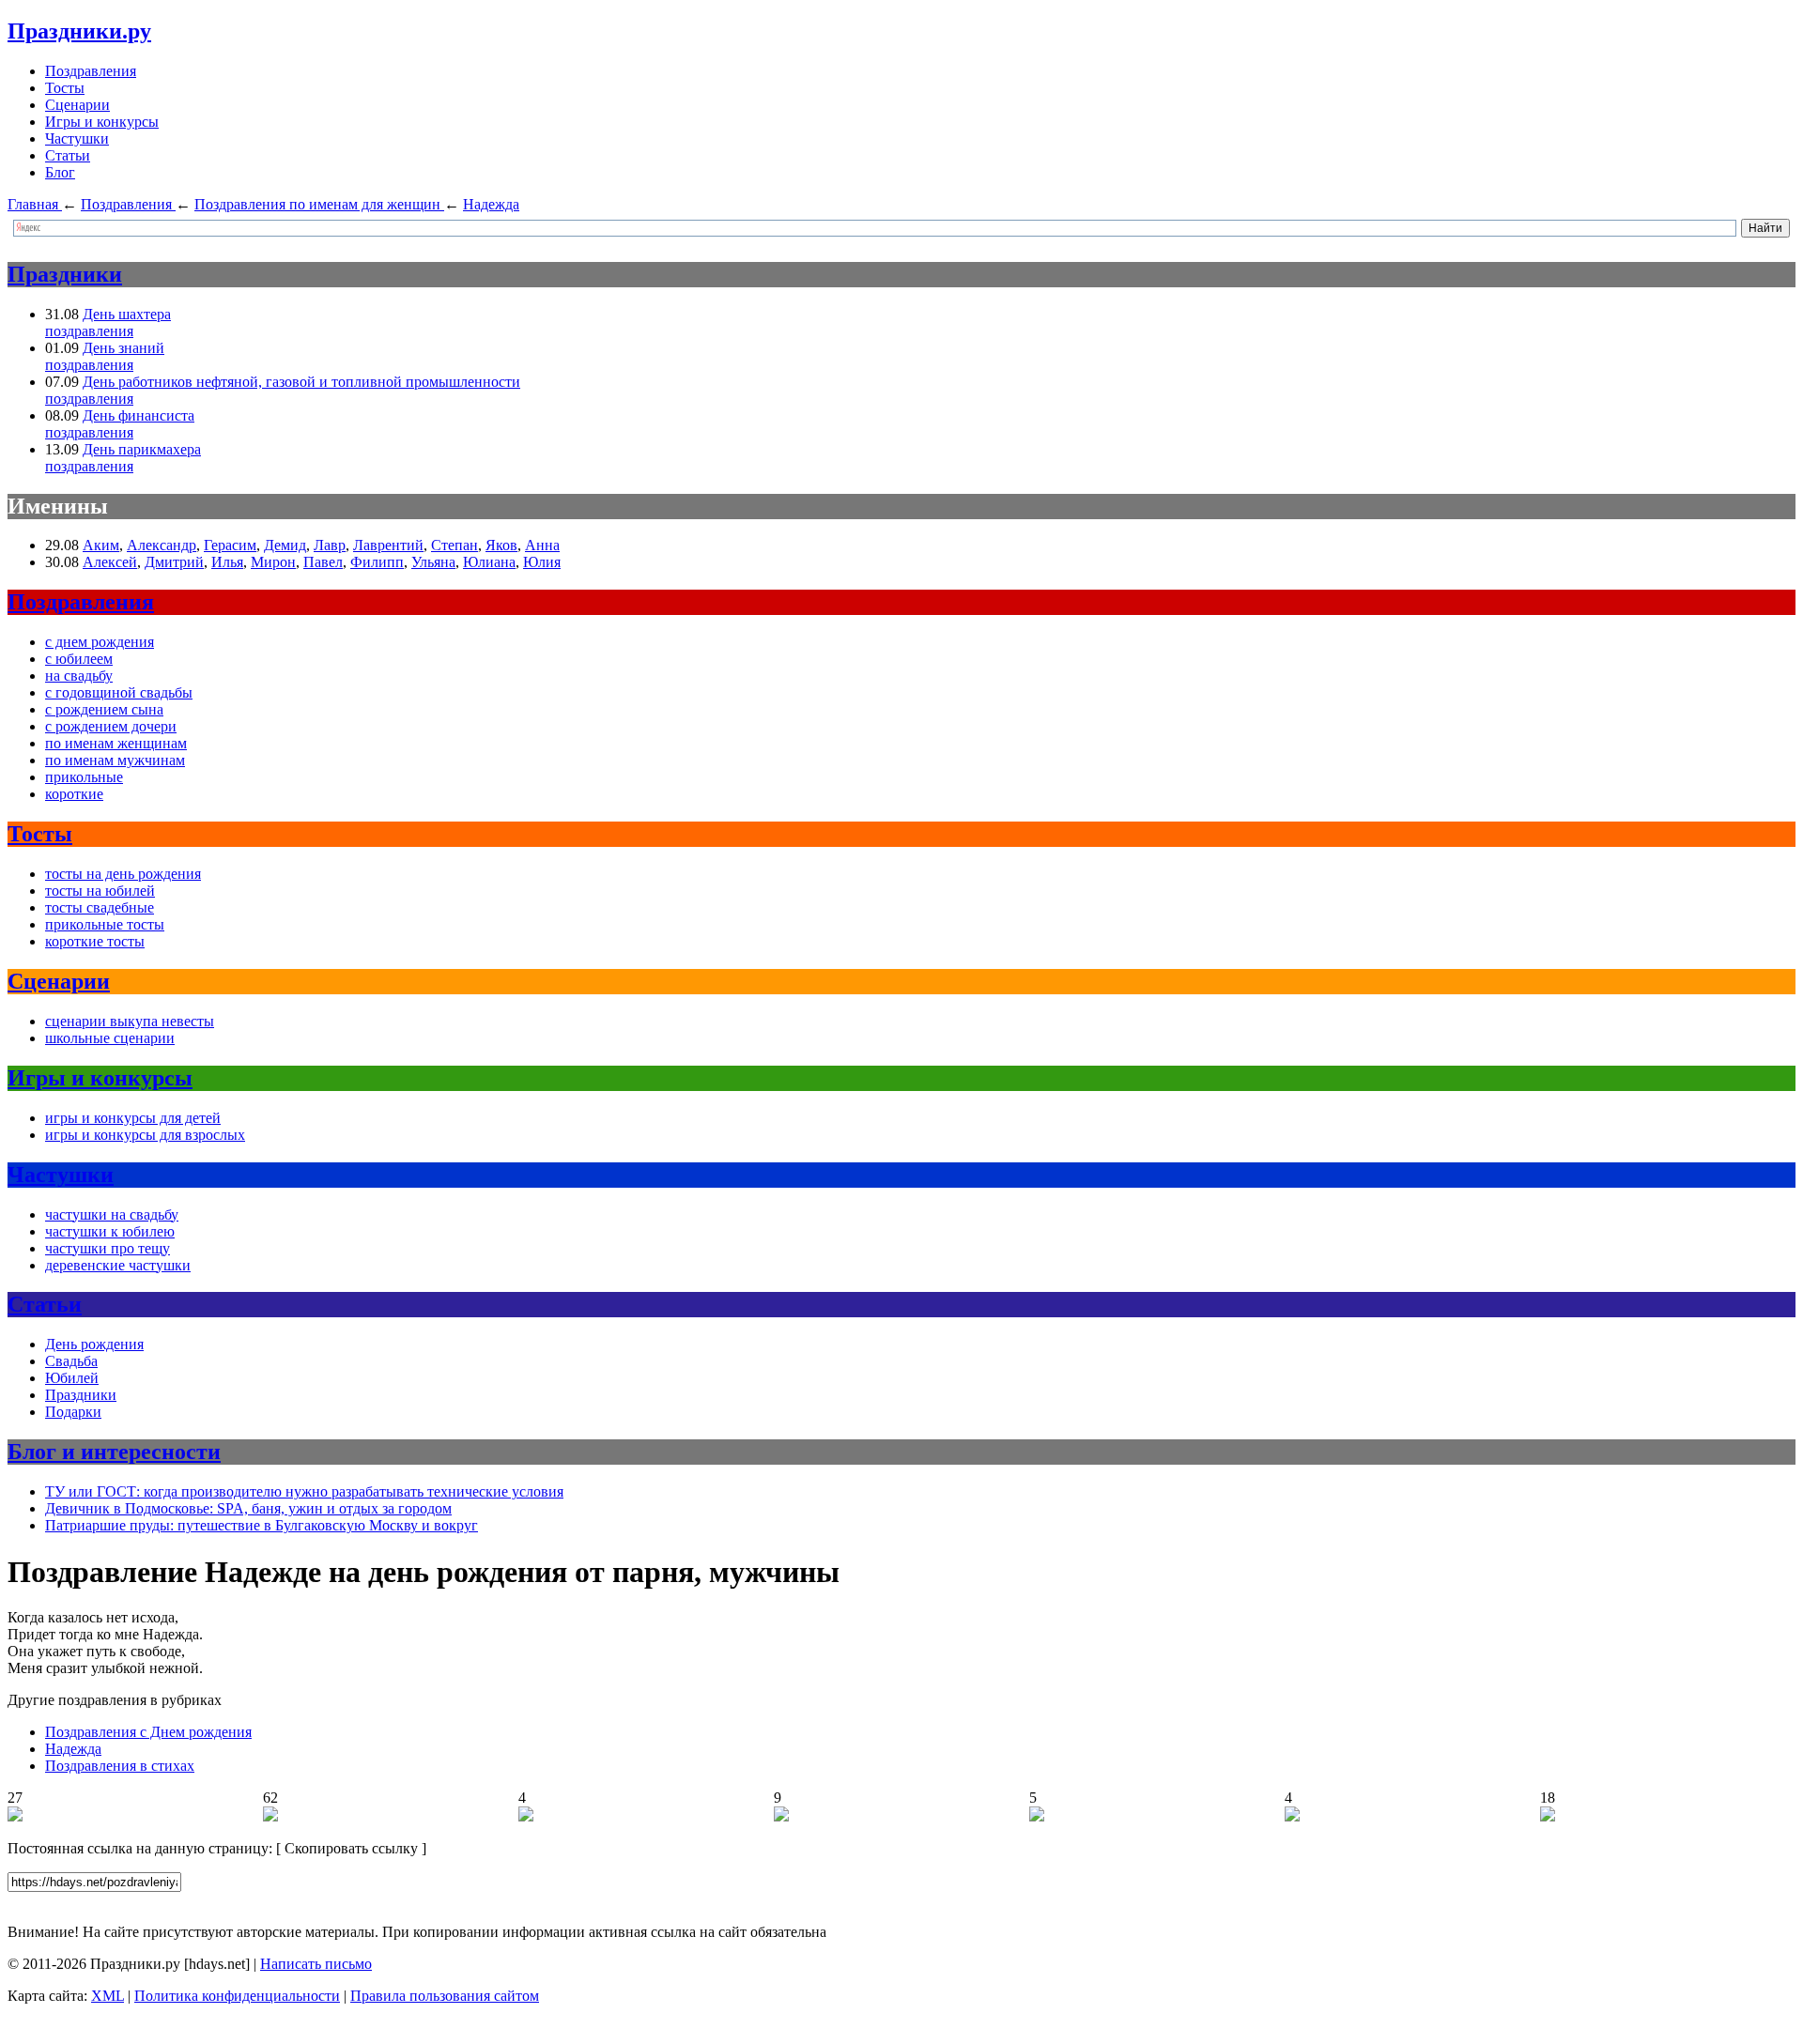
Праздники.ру (79, 31)
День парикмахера (142, 449)
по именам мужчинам (115, 760)
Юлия (542, 562)
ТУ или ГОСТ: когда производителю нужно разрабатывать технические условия (304, 1491)
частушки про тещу (108, 1248)
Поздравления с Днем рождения (148, 1732)
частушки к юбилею (110, 1231)
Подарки (73, 1412)
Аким (101, 545)
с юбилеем (79, 659)
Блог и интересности (114, 1452)
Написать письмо (316, 1964)
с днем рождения (100, 642)
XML (108, 1996)
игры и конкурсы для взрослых (145, 1135)
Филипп (377, 562)
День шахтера (127, 314)
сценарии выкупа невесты (130, 1021)
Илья (227, 562)
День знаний (123, 348)
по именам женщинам (116, 743)
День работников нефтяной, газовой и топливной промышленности (301, 382)
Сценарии (77, 105)
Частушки (77, 138)
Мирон (273, 562)
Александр (162, 545)
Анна (542, 545)
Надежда (73, 1749)
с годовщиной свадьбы (119, 692)
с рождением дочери (111, 726)
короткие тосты (95, 941)
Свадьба (71, 1361)
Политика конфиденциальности (237, 1996)
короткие (74, 794)
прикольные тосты (105, 924)
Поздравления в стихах (120, 1766)
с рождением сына (104, 709)
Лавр (330, 545)
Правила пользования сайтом (445, 1996)
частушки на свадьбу (112, 1214)
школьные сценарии (110, 1038)
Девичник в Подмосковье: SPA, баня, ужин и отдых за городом (248, 1508)
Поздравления (91, 71)
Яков (501, 545)
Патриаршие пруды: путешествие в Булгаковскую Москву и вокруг (262, 1525)
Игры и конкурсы (102, 122)
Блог (60, 172)
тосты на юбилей (100, 891)
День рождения (94, 1344)
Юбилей (72, 1378)
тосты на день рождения (123, 874)
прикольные (84, 777)
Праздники (65, 274)
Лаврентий (388, 545)
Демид (285, 545)
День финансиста (139, 415)
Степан (455, 545)
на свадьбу (79, 676)
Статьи (68, 155)
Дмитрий (174, 562)
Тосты (65, 88)
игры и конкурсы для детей (133, 1118)
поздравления (89, 331)
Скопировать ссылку (351, 1848)
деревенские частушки (118, 1265)
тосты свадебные (100, 907)
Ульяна (433, 562)
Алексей (110, 562)
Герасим (230, 545)
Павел (323, 562)
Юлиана (489, 562)
